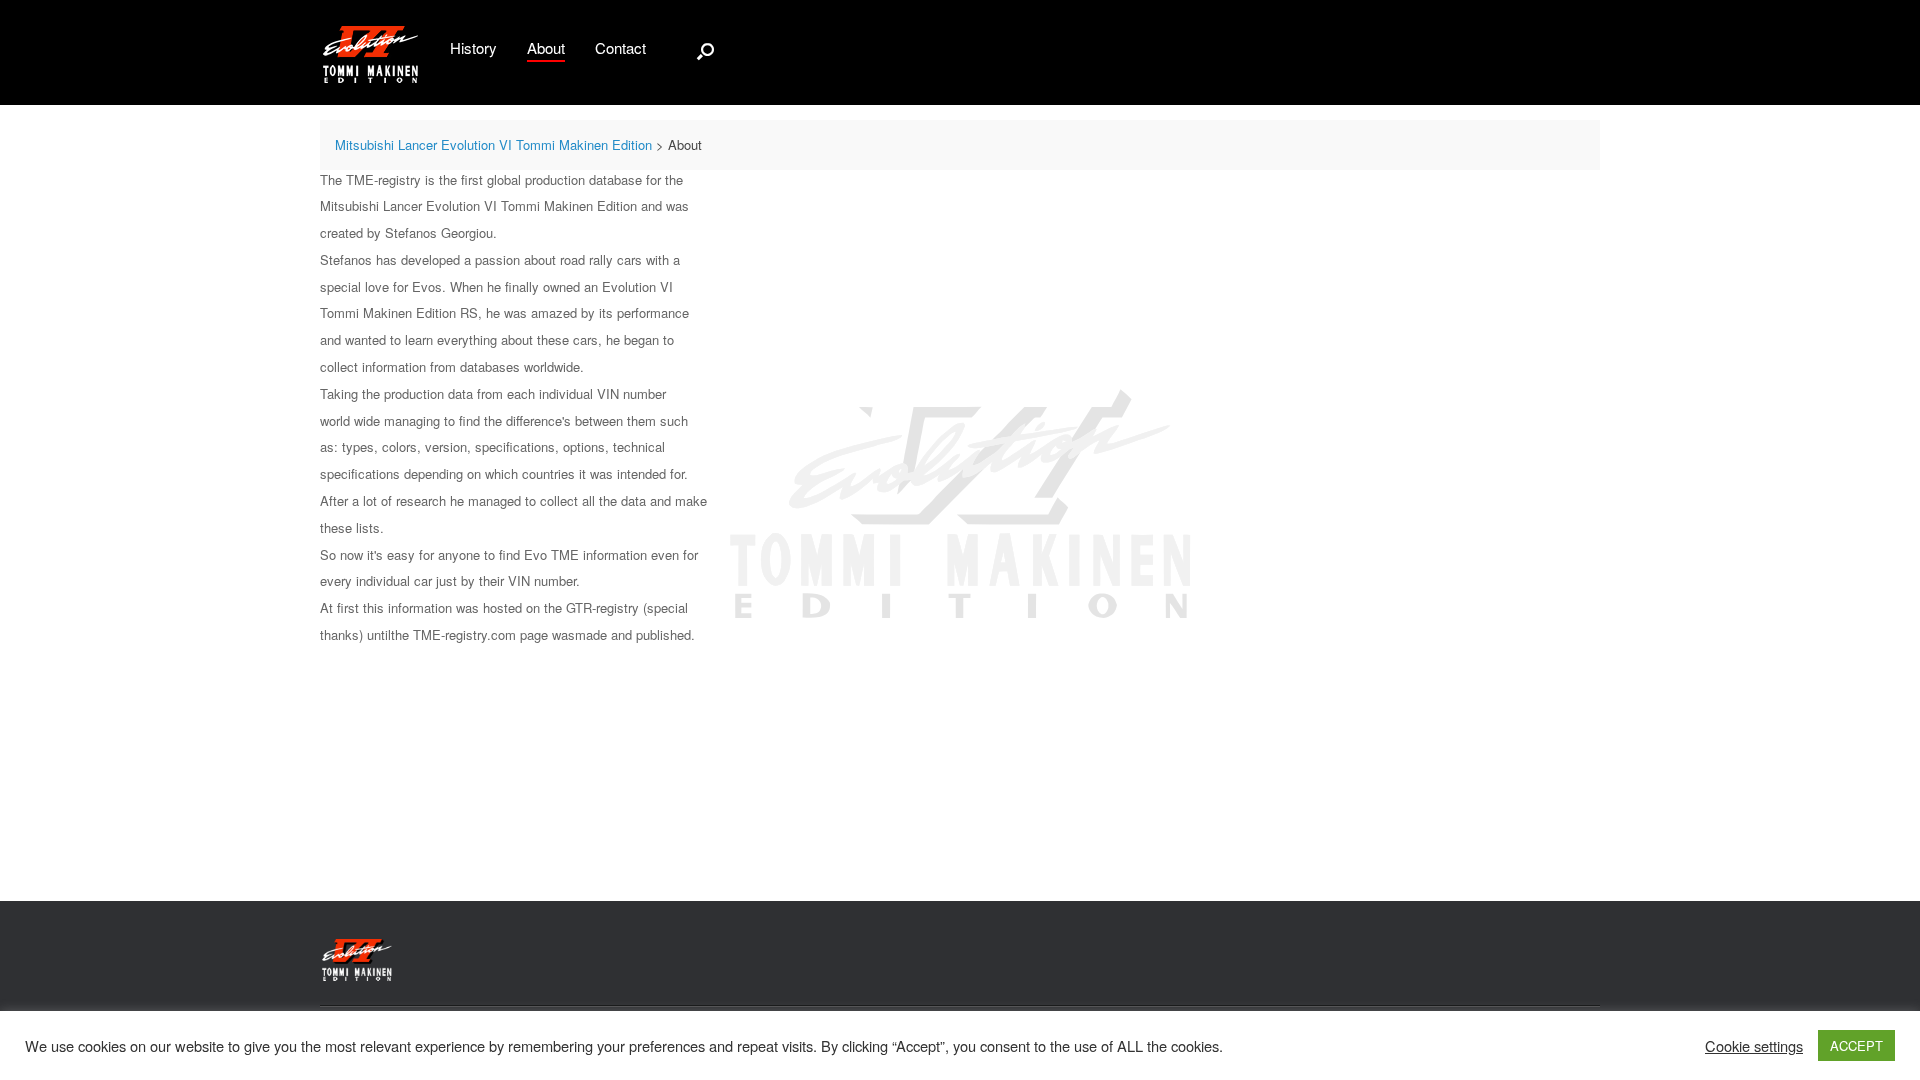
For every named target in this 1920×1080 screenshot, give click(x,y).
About (546, 47)
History (473, 47)
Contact (620, 47)
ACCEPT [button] (1856, 1045)
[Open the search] (705, 51)
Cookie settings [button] (1754, 1046)
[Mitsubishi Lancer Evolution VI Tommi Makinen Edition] (370, 52)
